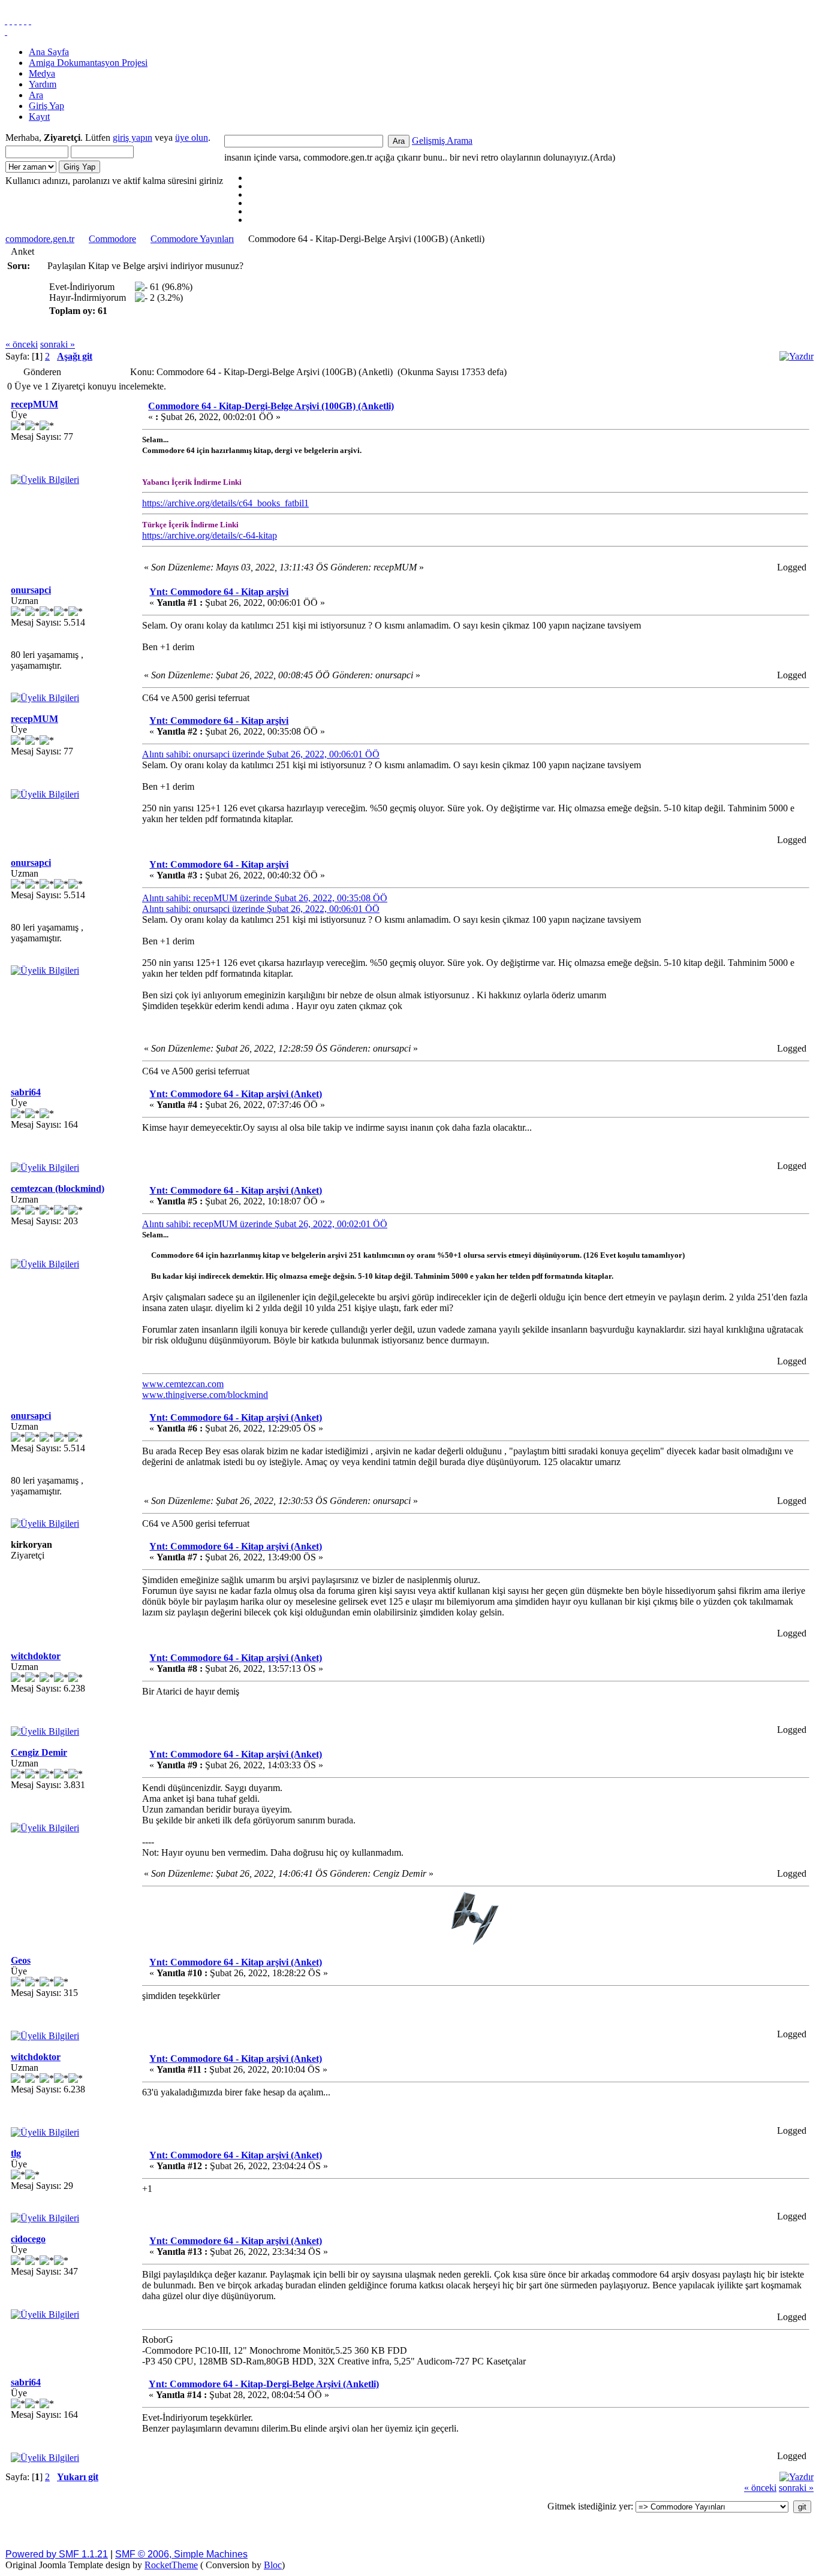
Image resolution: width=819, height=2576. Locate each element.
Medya (42, 73)
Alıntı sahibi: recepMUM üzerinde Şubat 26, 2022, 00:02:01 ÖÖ (265, 1224)
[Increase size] (20, 21)
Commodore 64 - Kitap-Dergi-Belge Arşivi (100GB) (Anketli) (271, 406)
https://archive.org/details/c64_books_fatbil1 (225, 503)
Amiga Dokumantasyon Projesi (88, 63)
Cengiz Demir (39, 1752)
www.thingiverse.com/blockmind (205, 1395)
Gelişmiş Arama (442, 141)
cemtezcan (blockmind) (58, 1189)
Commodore (112, 239)
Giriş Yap (46, 106)
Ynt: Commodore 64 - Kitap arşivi (219, 592)
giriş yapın (133, 138)
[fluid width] (6, 21)
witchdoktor (36, 1656)
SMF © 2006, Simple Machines (181, 2554)
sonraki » (58, 344)
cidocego (28, 2239)
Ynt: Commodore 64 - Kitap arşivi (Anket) (236, 1094)
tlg (16, 2153)
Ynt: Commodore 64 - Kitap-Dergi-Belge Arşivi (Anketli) (264, 2384)
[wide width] (11, 21)
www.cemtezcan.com (183, 1384)
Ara (36, 95)
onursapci (31, 590)
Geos (21, 1960)
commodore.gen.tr (40, 239)
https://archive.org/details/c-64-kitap (210, 535)
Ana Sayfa (49, 52)
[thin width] (16, 21)
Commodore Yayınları (192, 239)
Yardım (43, 84)
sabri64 (26, 1092)
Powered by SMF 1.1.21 (57, 2554)
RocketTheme (171, 2565)
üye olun (192, 138)
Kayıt (39, 117)
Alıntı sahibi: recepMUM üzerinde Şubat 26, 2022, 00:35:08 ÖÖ (265, 898)
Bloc (273, 2565)
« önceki (22, 344)
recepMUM (34, 404)
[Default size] (25, 21)
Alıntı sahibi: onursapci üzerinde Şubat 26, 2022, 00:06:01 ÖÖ (261, 754)
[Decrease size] (30, 21)
